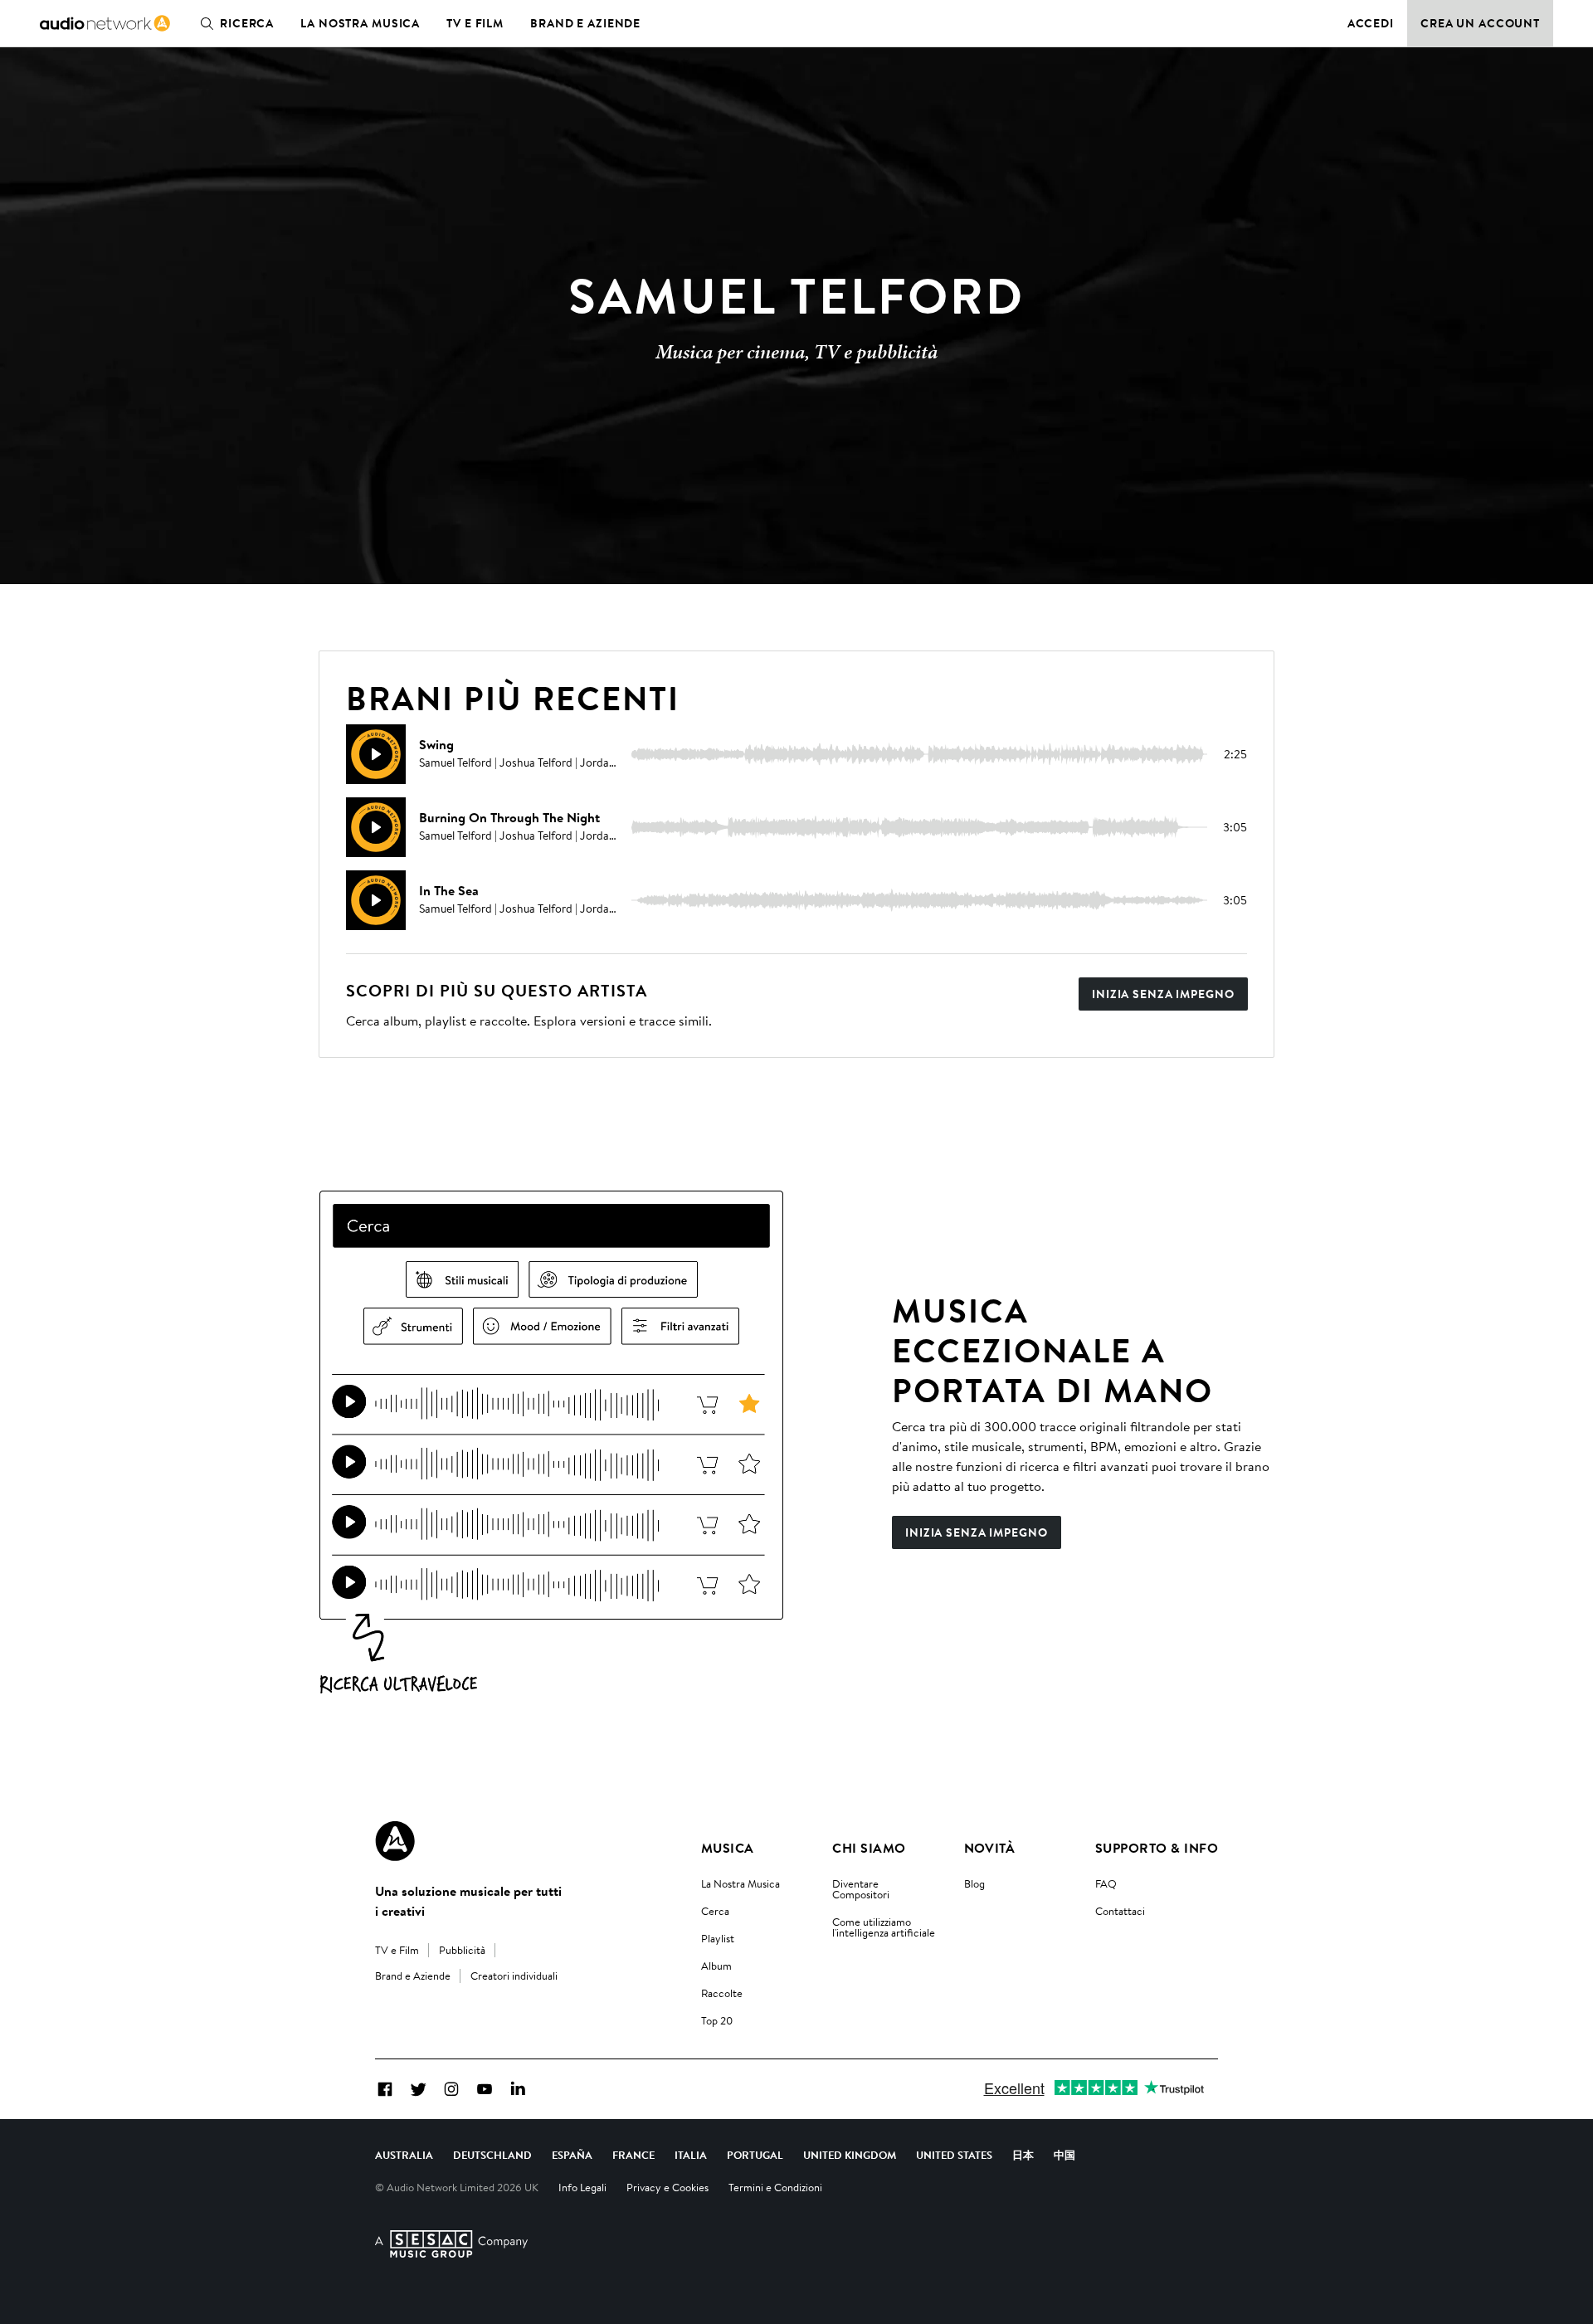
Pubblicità (462, 1950)
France (633, 2155)
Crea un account (1480, 23)
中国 (1064, 2155)
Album (716, 1966)
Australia (404, 2155)
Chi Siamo (869, 1848)
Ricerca (247, 23)
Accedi (1371, 23)
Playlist (718, 1938)
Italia (691, 2155)
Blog (974, 1883)
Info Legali (582, 2187)
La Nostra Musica (740, 1883)
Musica (728, 1848)
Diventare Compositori (861, 1889)
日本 (1023, 2155)
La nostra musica (360, 23)
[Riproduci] (376, 754)
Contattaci (1120, 1911)
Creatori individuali (514, 1976)
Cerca (715, 1911)
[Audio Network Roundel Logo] (395, 1841)
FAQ (1106, 1883)
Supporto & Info (1157, 1848)
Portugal (755, 2155)
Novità (990, 1848)
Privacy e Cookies (667, 2187)
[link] (105, 23)
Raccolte (722, 1993)
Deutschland (492, 2155)
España (572, 2155)
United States (954, 2155)
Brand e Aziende (585, 23)
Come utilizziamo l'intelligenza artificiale (884, 1927)
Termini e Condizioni (775, 2187)
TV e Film (475, 23)
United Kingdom (850, 2155)
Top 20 (717, 2020)
